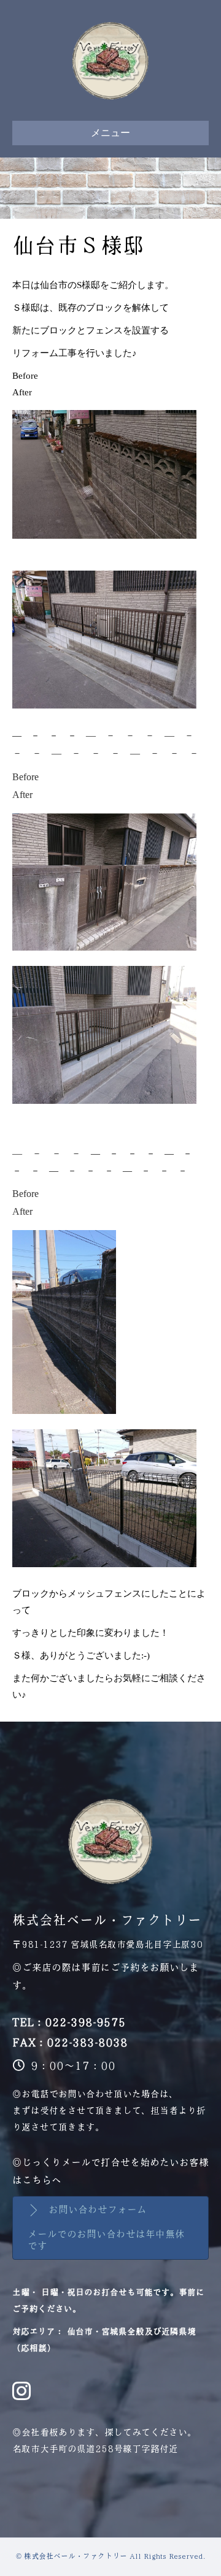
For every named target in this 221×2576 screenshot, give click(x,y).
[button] (110, 2228)
